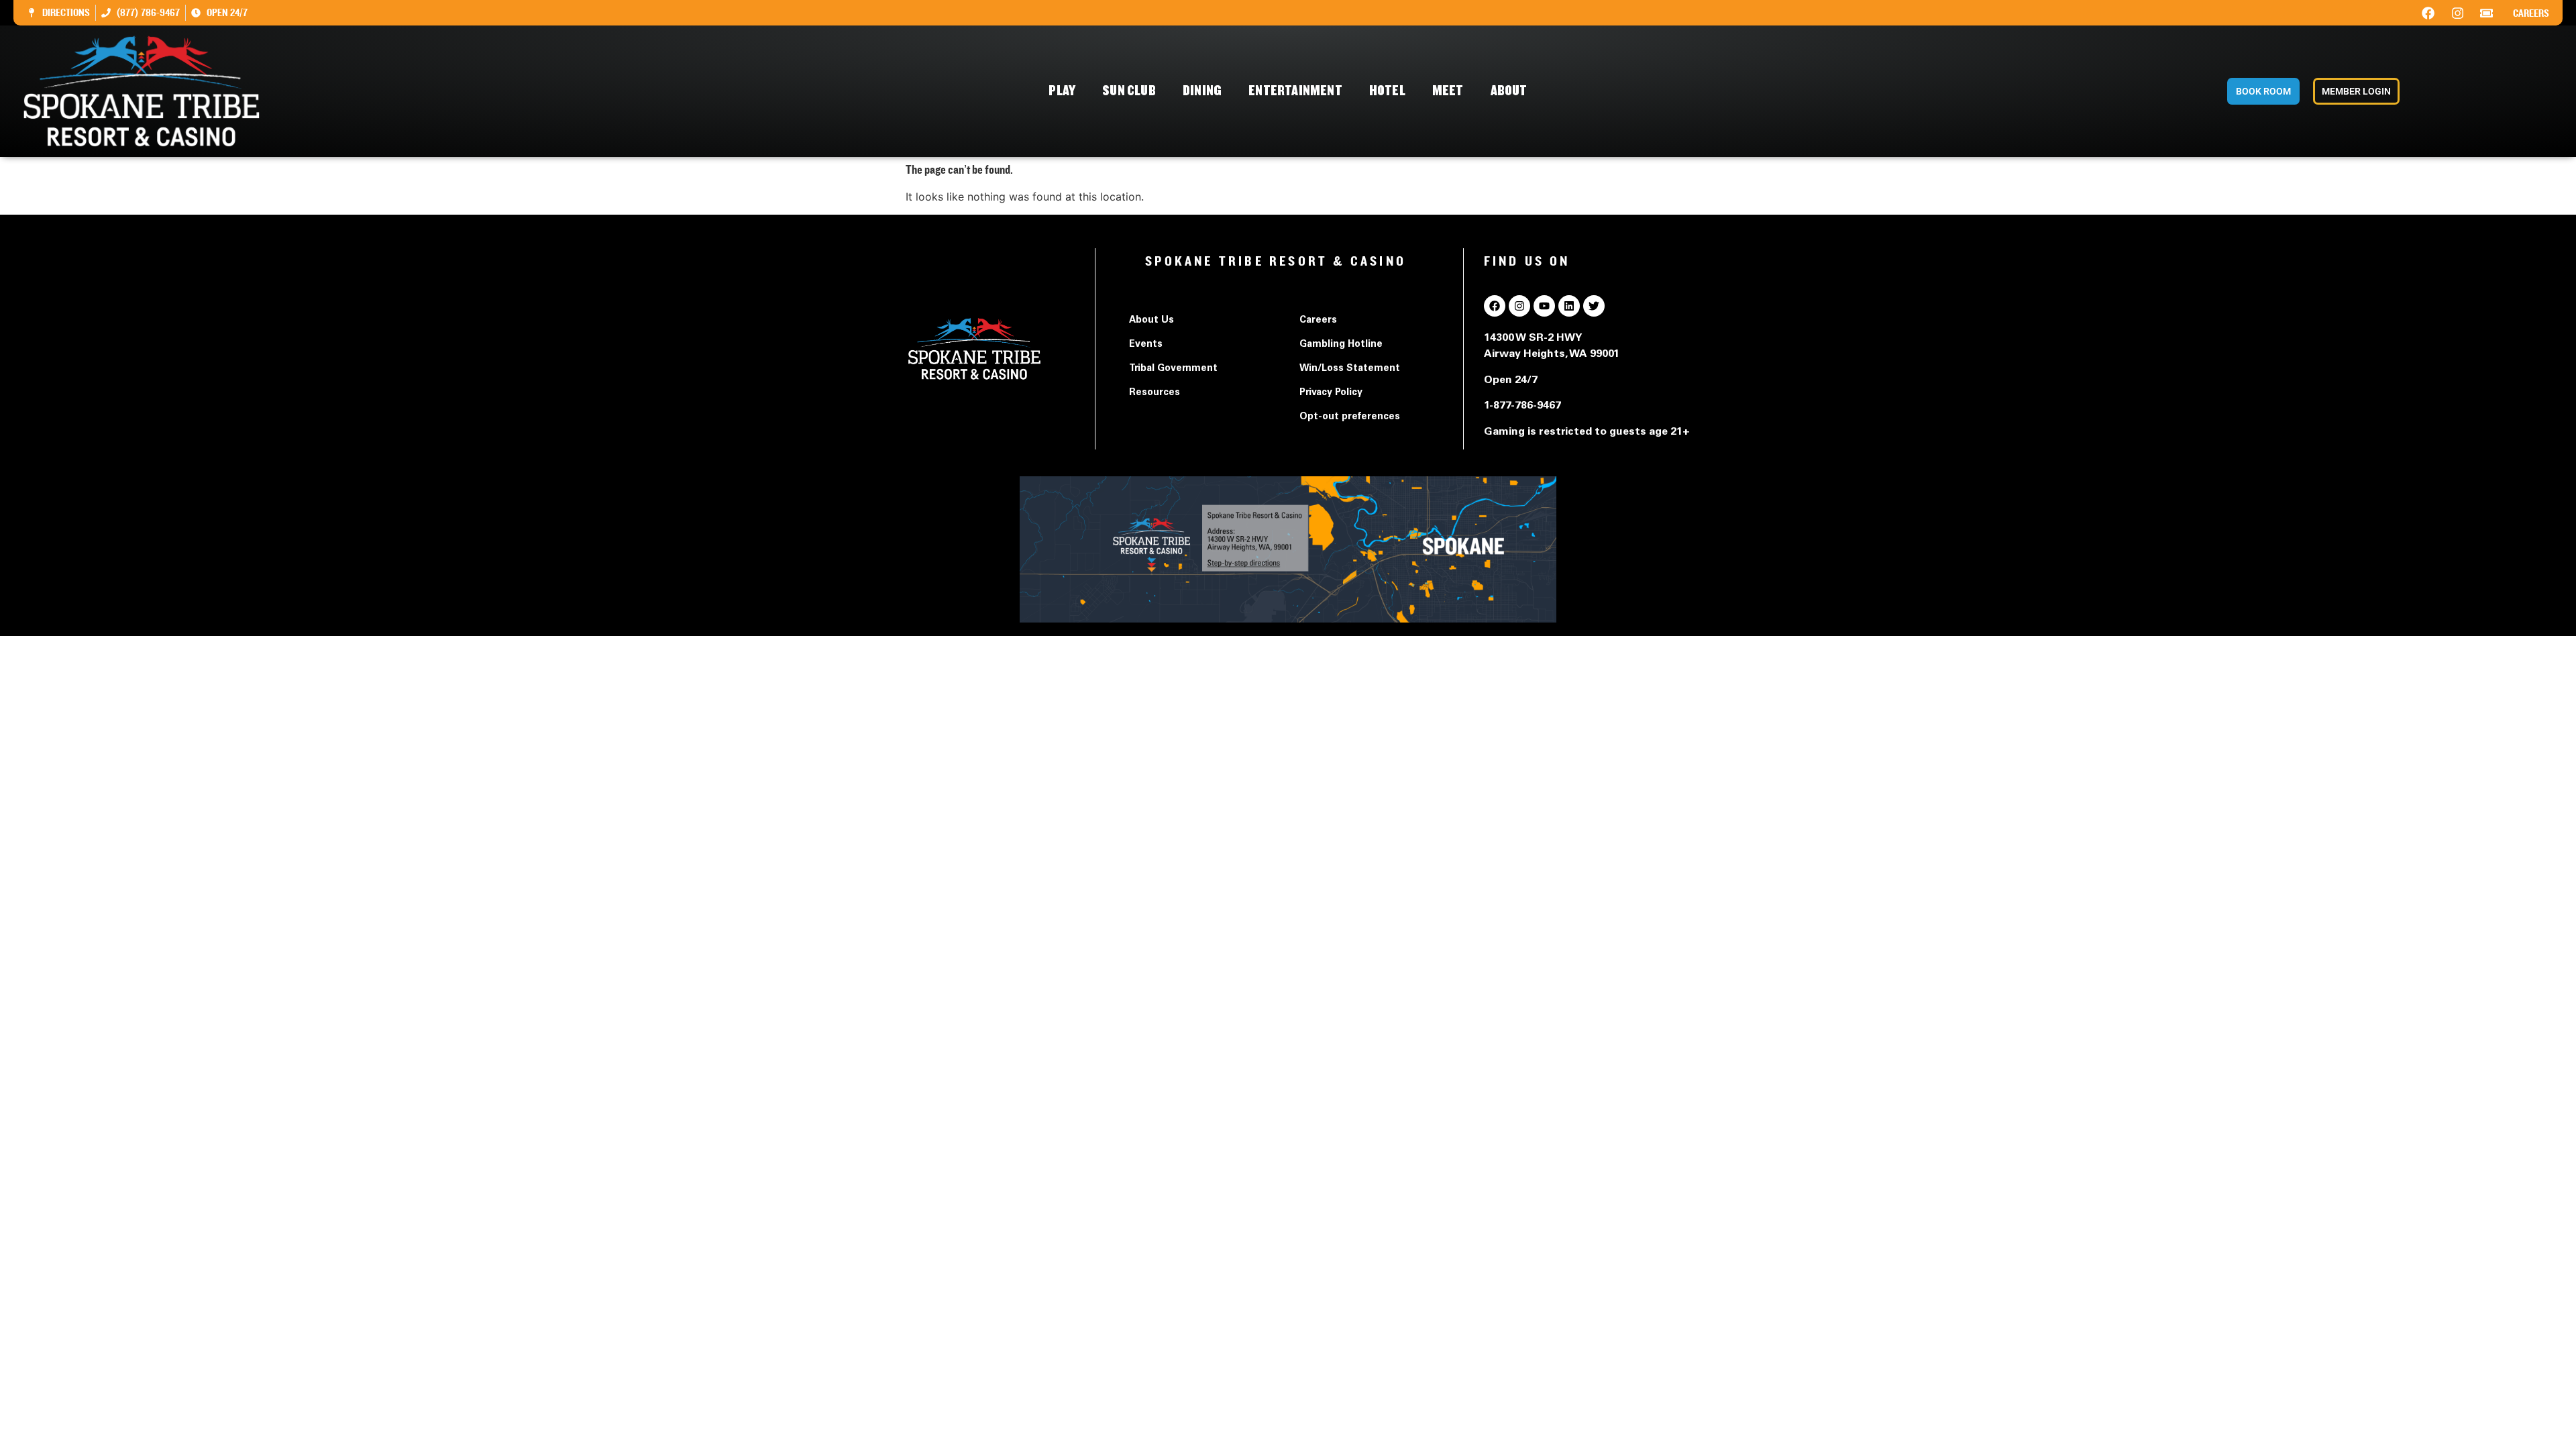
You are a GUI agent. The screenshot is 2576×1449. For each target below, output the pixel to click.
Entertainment (1295, 91)
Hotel (1387, 91)
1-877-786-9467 (1522, 406)
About (1509, 91)
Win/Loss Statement (1350, 369)
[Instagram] (2457, 13)
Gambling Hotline (1341, 345)
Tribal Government (1173, 369)
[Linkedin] (1569, 306)
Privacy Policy (1331, 393)
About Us (1151, 321)
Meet (1448, 91)
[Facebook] (2428, 13)
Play (1062, 91)
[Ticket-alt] (2487, 13)
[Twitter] (1594, 306)
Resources (1155, 393)
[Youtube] (1544, 306)
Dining (1202, 91)
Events (1146, 345)
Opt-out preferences (1350, 417)
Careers (2531, 13)
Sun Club (1129, 91)
